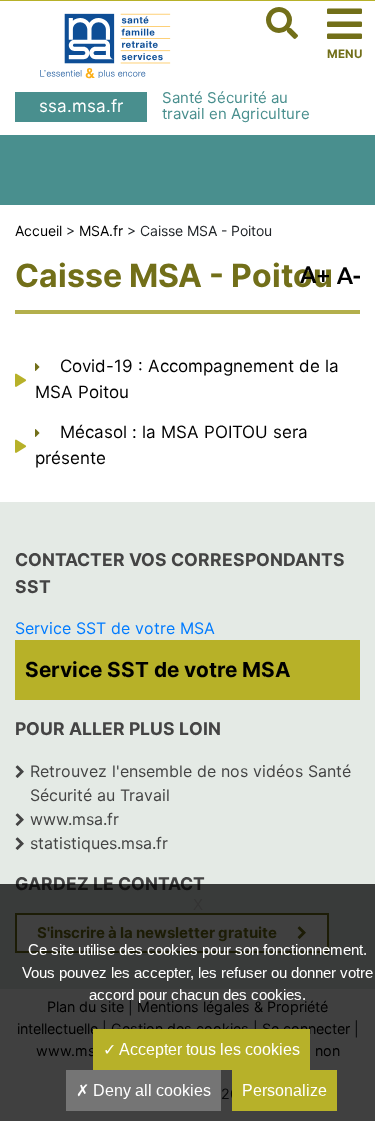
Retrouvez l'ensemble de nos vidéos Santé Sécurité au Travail (190, 783)
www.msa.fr (74, 819)
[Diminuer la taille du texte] (314, 272)
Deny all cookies (150, 1090)
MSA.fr (101, 230)
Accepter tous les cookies (208, 1049)
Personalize (284, 1090)
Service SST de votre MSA (115, 628)
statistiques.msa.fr (99, 843)
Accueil (38, 230)
